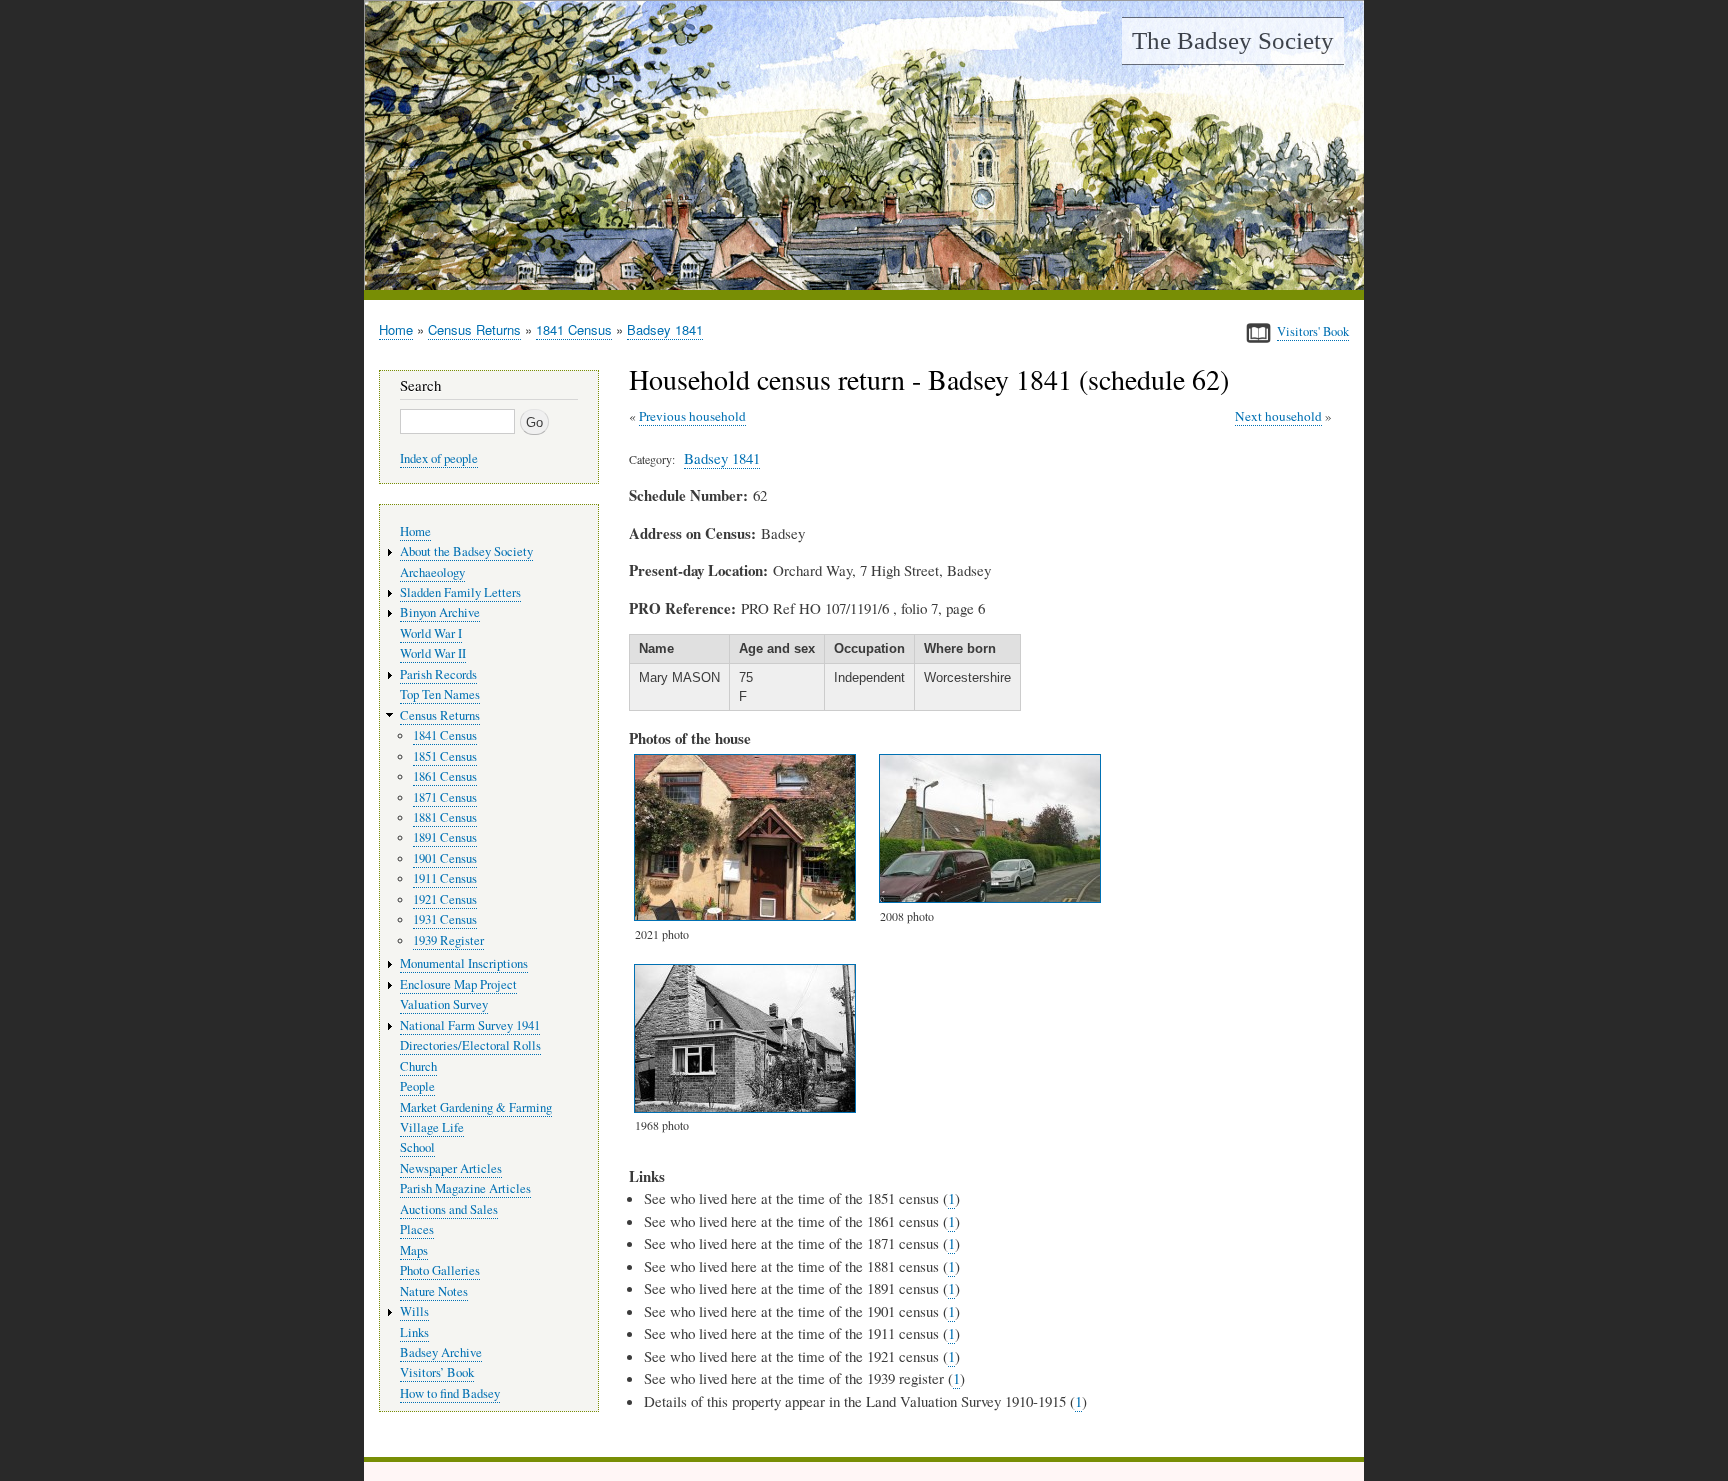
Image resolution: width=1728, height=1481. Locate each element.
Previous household (692, 416)
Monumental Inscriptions (464, 963)
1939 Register (448, 940)
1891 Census (445, 837)
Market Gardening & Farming (476, 1107)
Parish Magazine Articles (465, 1188)
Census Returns (474, 329)
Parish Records (438, 674)
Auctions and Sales (449, 1209)
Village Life (432, 1127)
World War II (433, 653)
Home (396, 329)
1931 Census (445, 919)
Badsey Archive (441, 1352)
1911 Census (445, 878)
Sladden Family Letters (460, 592)
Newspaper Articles (451, 1168)
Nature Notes (434, 1291)
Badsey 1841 (665, 329)
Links (414, 1332)
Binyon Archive (440, 612)
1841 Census (574, 329)
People (417, 1086)
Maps (414, 1250)
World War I (431, 633)
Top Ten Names (440, 694)
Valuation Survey (444, 1004)
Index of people (439, 458)
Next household (1278, 416)
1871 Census (445, 797)
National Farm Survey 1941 (470, 1025)
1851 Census (445, 756)
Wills (414, 1311)
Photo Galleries (440, 1270)
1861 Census (445, 776)
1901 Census (445, 858)
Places (417, 1229)
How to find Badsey (450, 1393)
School (417, 1147)
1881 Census (445, 817)
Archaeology (432, 572)
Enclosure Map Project (458, 984)
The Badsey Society (1233, 40)
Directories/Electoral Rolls (470, 1045)
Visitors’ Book (437, 1372)
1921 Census (445, 899)
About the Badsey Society (466, 551)
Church (418, 1066)
